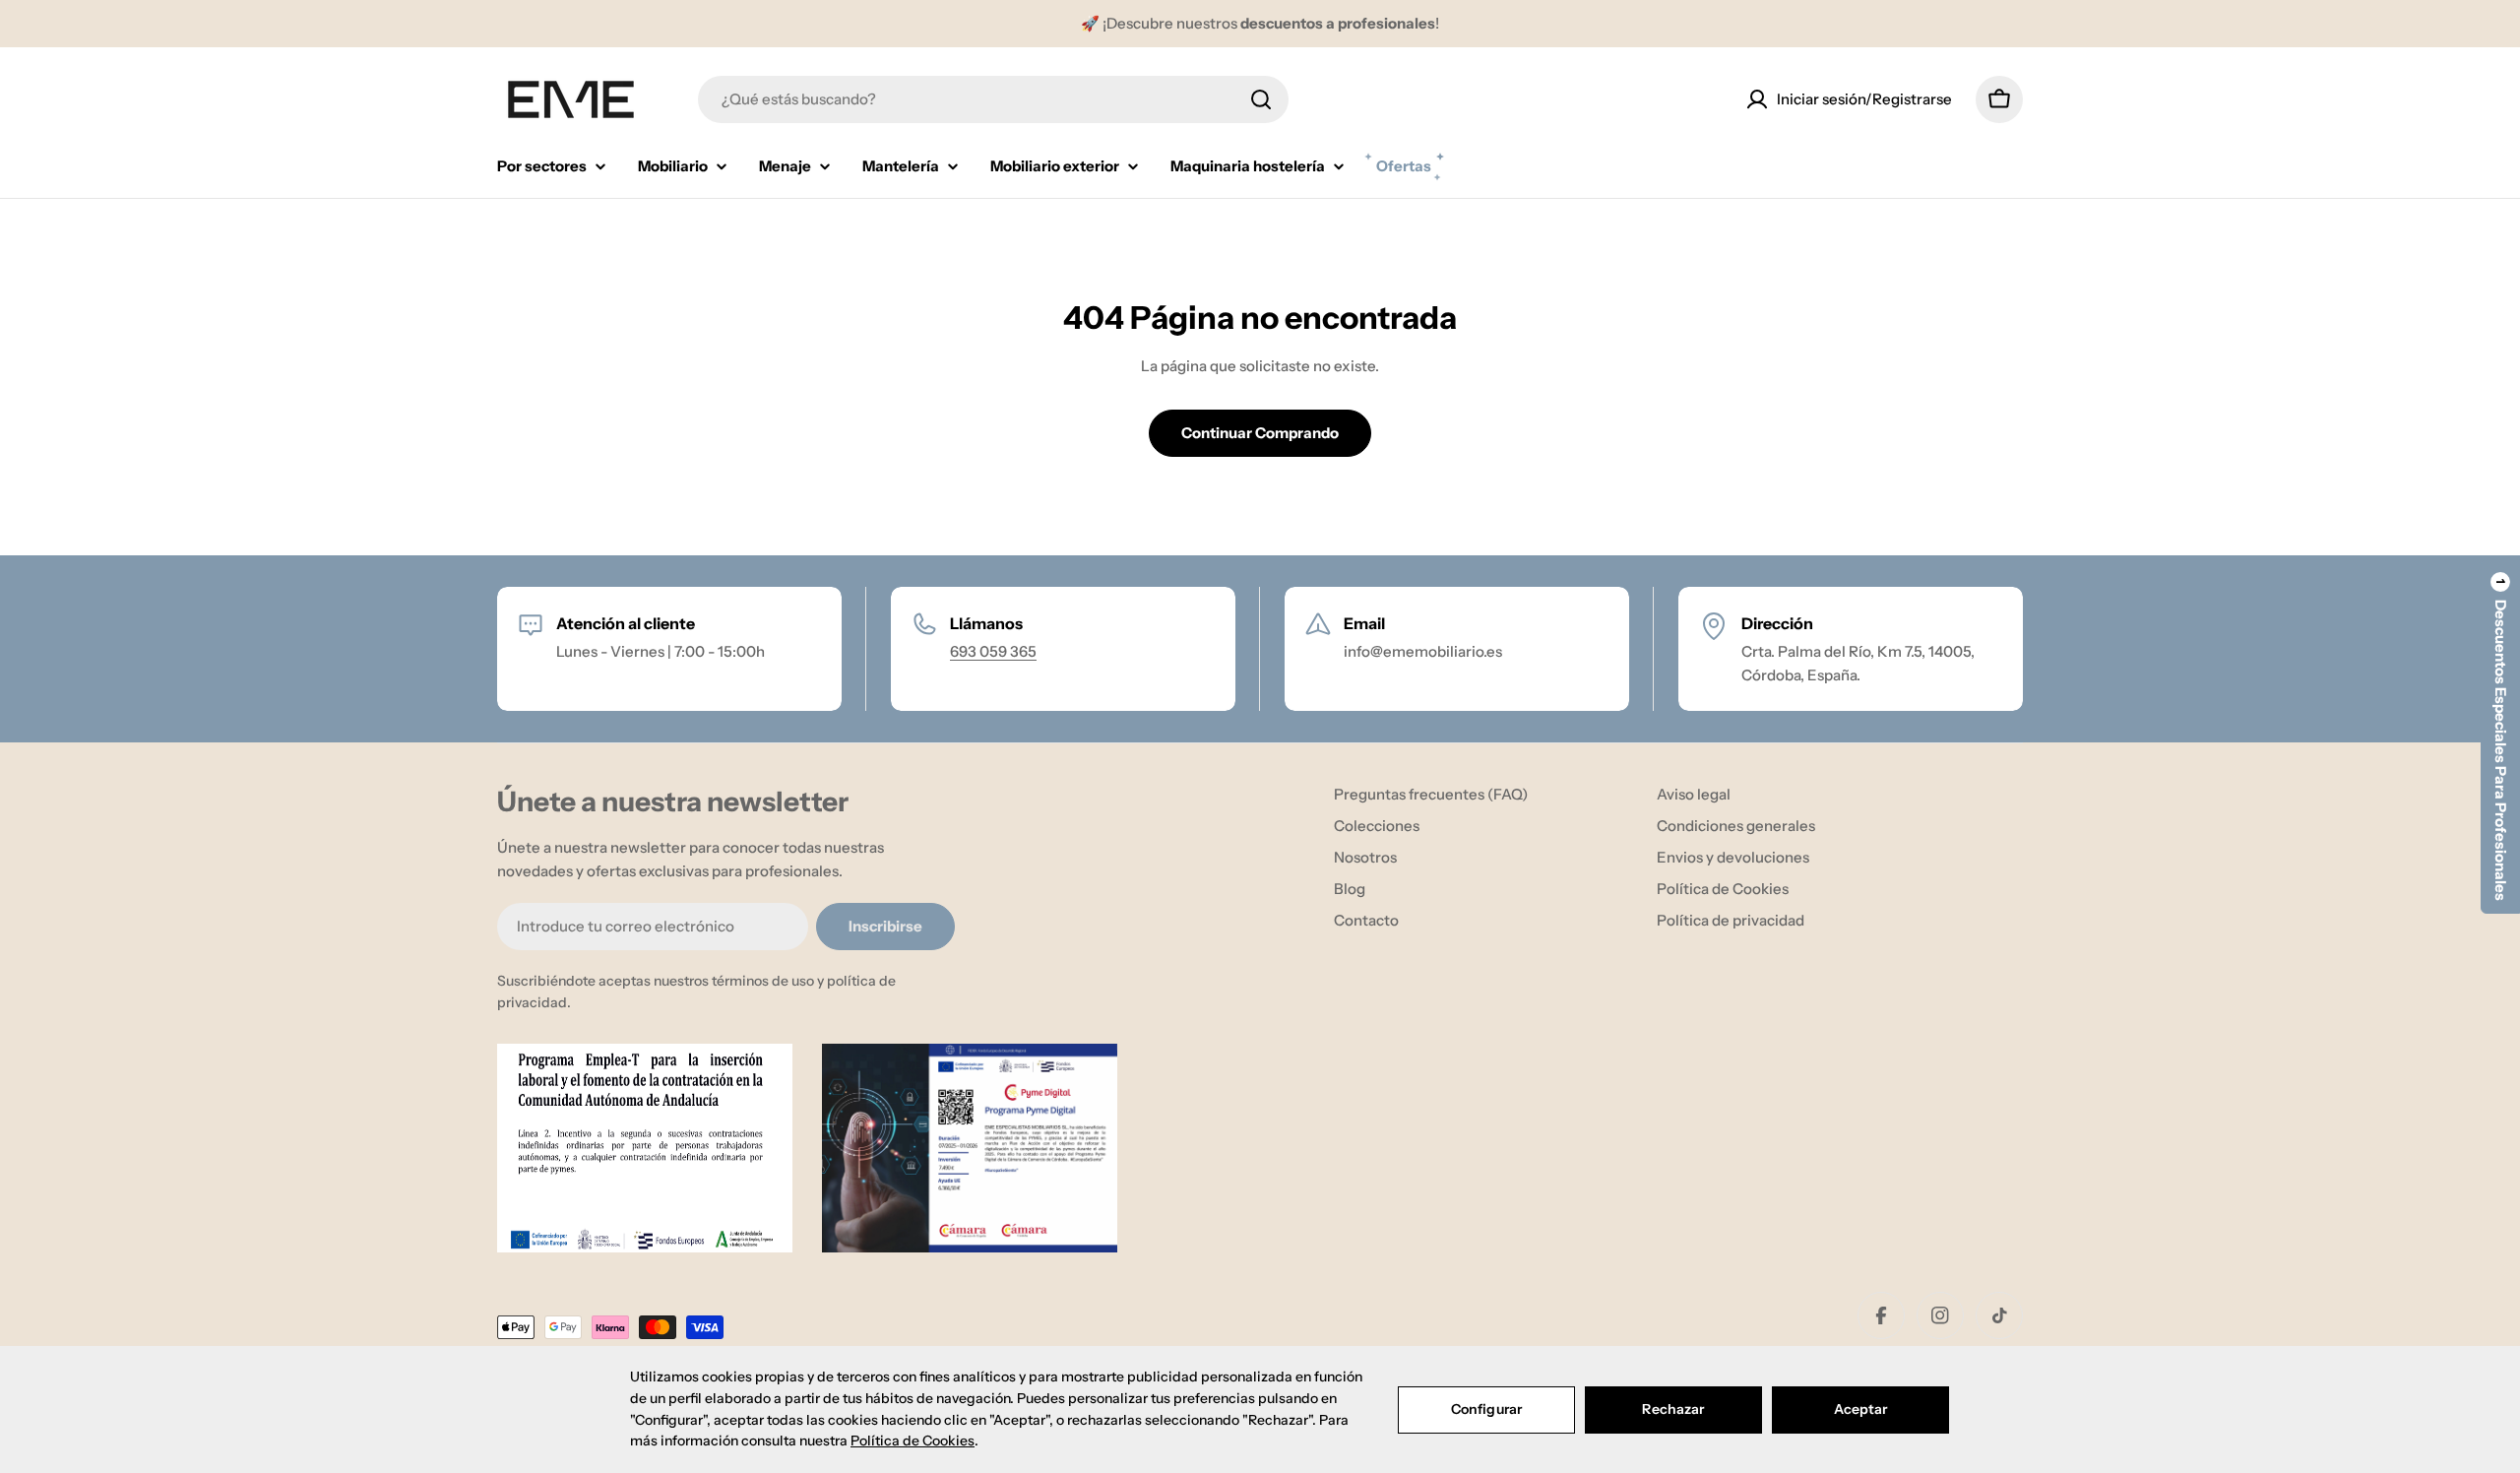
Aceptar (1861, 1409)
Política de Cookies (913, 1441)
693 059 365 (993, 651)
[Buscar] (1261, 99)
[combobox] (993, 99)
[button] (2500, 736)
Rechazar (1673, 1409)
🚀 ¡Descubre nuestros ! (1260, 23)
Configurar (1486, 1409)
